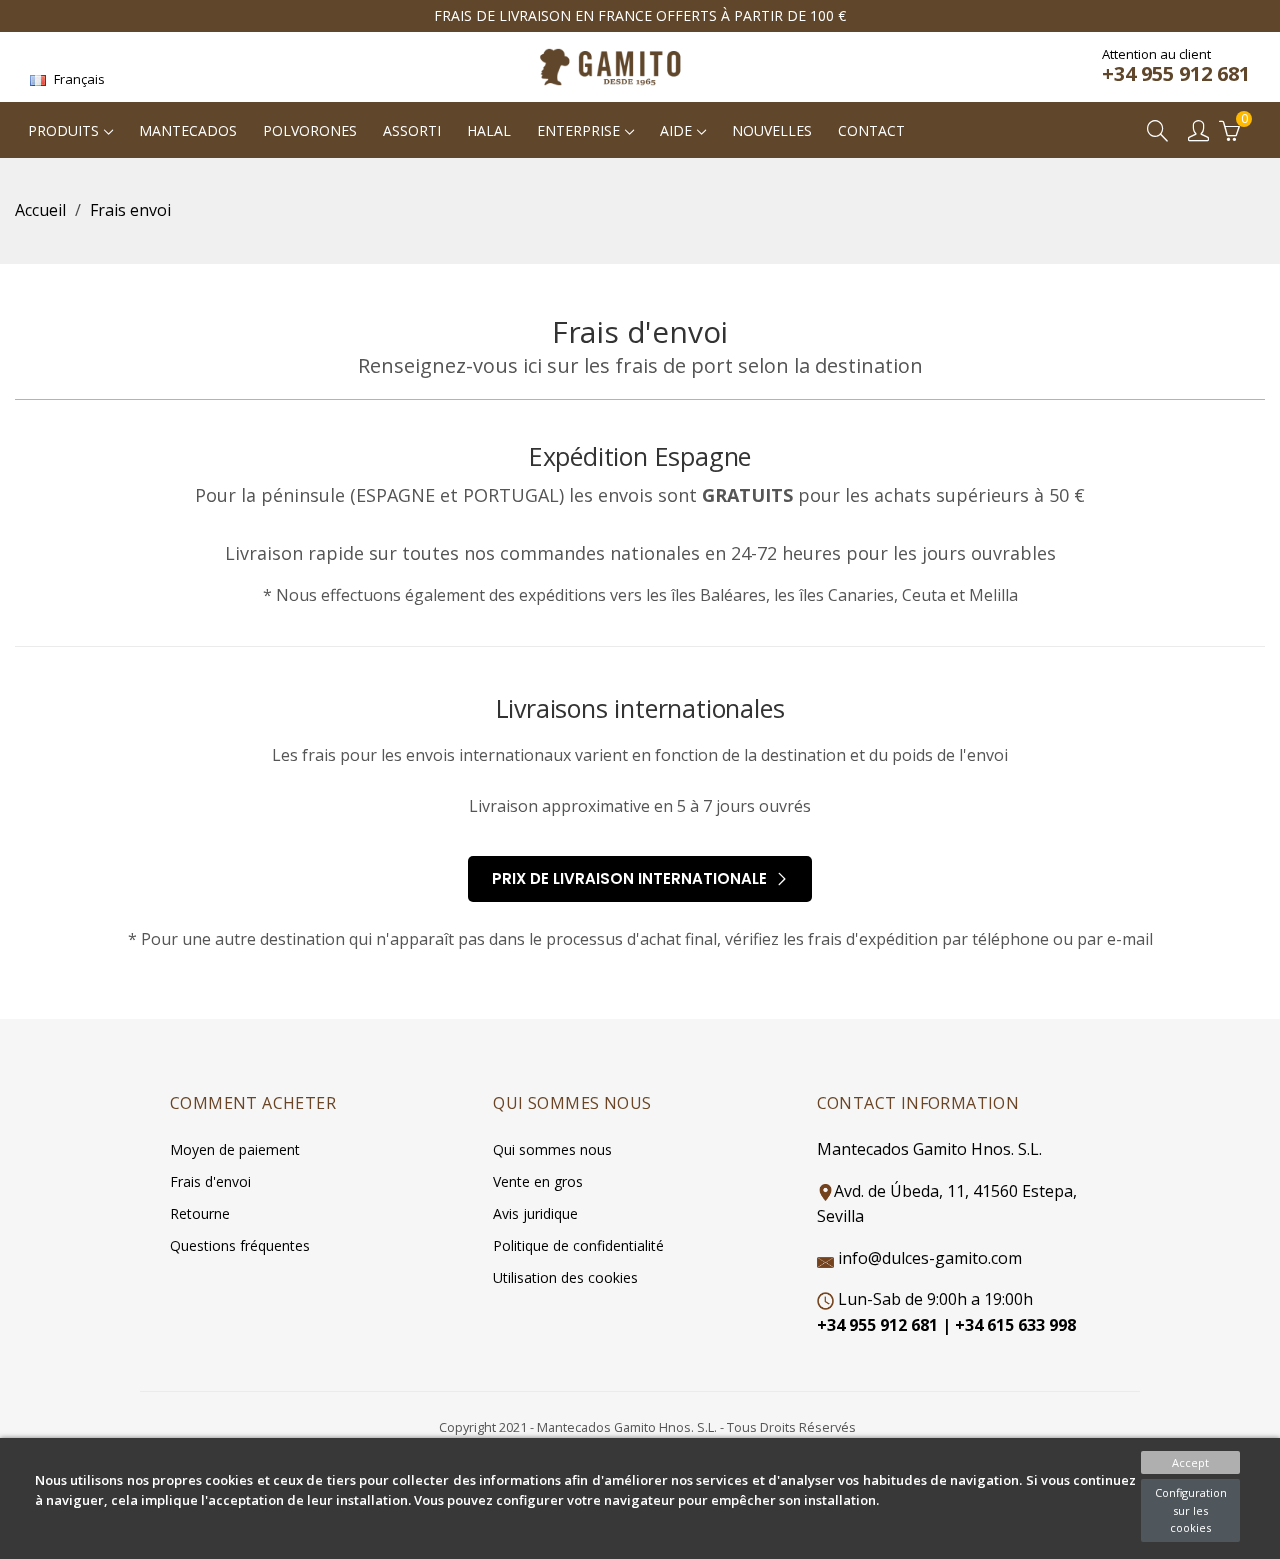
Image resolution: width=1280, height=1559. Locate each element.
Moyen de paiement (235, 1149)
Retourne (200, 1213)
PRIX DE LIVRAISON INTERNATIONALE (631, 878)
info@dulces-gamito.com (930, 1258)
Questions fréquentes (240, 1245)
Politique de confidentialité (578, 1245)
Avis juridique (535, 1213)
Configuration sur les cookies (1191, 1510)
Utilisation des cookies (565, 1277)
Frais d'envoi (210, 1181)
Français (78, 79)
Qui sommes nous (552, 1149)
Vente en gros (538, 1181)
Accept (1190, 1462)
